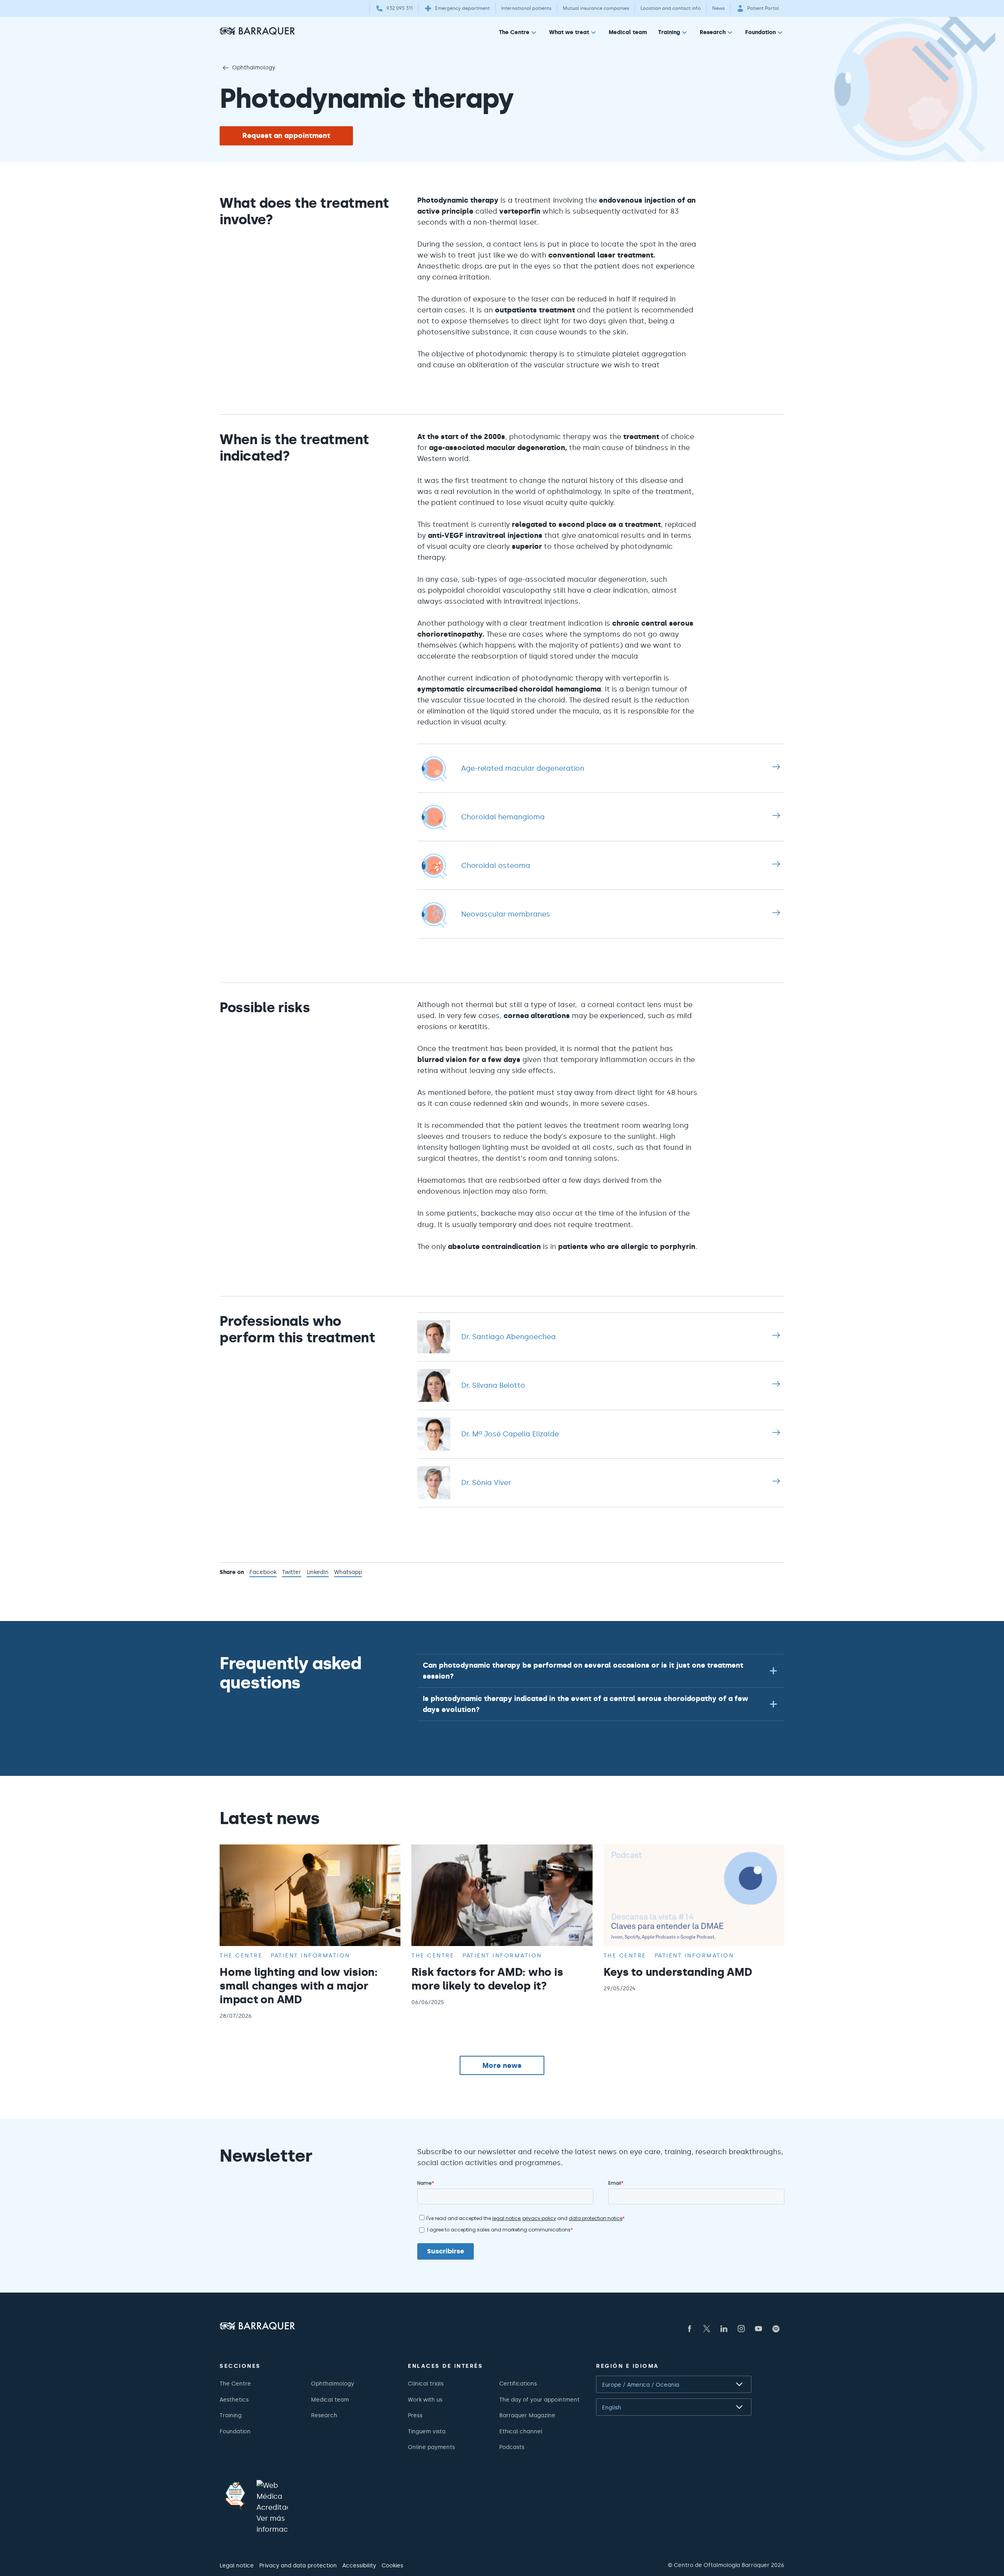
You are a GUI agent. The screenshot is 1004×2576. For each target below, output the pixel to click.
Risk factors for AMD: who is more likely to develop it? (487, 1979)
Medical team (628, 32)
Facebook (263, 1573)
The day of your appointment (539, 2400)
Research (713, 32)
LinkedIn (318, 1573)
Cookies (392, 2565)
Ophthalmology (254, 67)
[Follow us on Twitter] (707, 2329)
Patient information (310, 1955)
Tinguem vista (427, 2431)
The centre (241, 1955)
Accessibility (359, 2565)
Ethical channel (521, 2431)
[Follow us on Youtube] (758, 2329)
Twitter (292, 1573)
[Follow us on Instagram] (741, 2329)
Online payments (431, 2447)
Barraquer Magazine (527, 2415)
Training (669, 32)
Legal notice (237, 2565)
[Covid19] (235, 2496)
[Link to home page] (257, 31)
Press (415, 2415)
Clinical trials (426, 2384)
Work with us (425, 2400)
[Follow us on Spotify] (776, 2329)
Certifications (518, 2384)
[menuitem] (518, 34)
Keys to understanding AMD (678, 1972)
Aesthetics (234, 2400)
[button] (601, 1671)
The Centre (514, 32)
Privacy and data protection (298, 2565)
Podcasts (512, 2447)
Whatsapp (348, 1573)
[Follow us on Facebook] (689, 2329)
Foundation (760, 32)
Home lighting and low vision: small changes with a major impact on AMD (299, 1986)
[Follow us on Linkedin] (724, 2329)
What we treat (569, 32)
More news (502, 2066)
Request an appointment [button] (286, 136)
